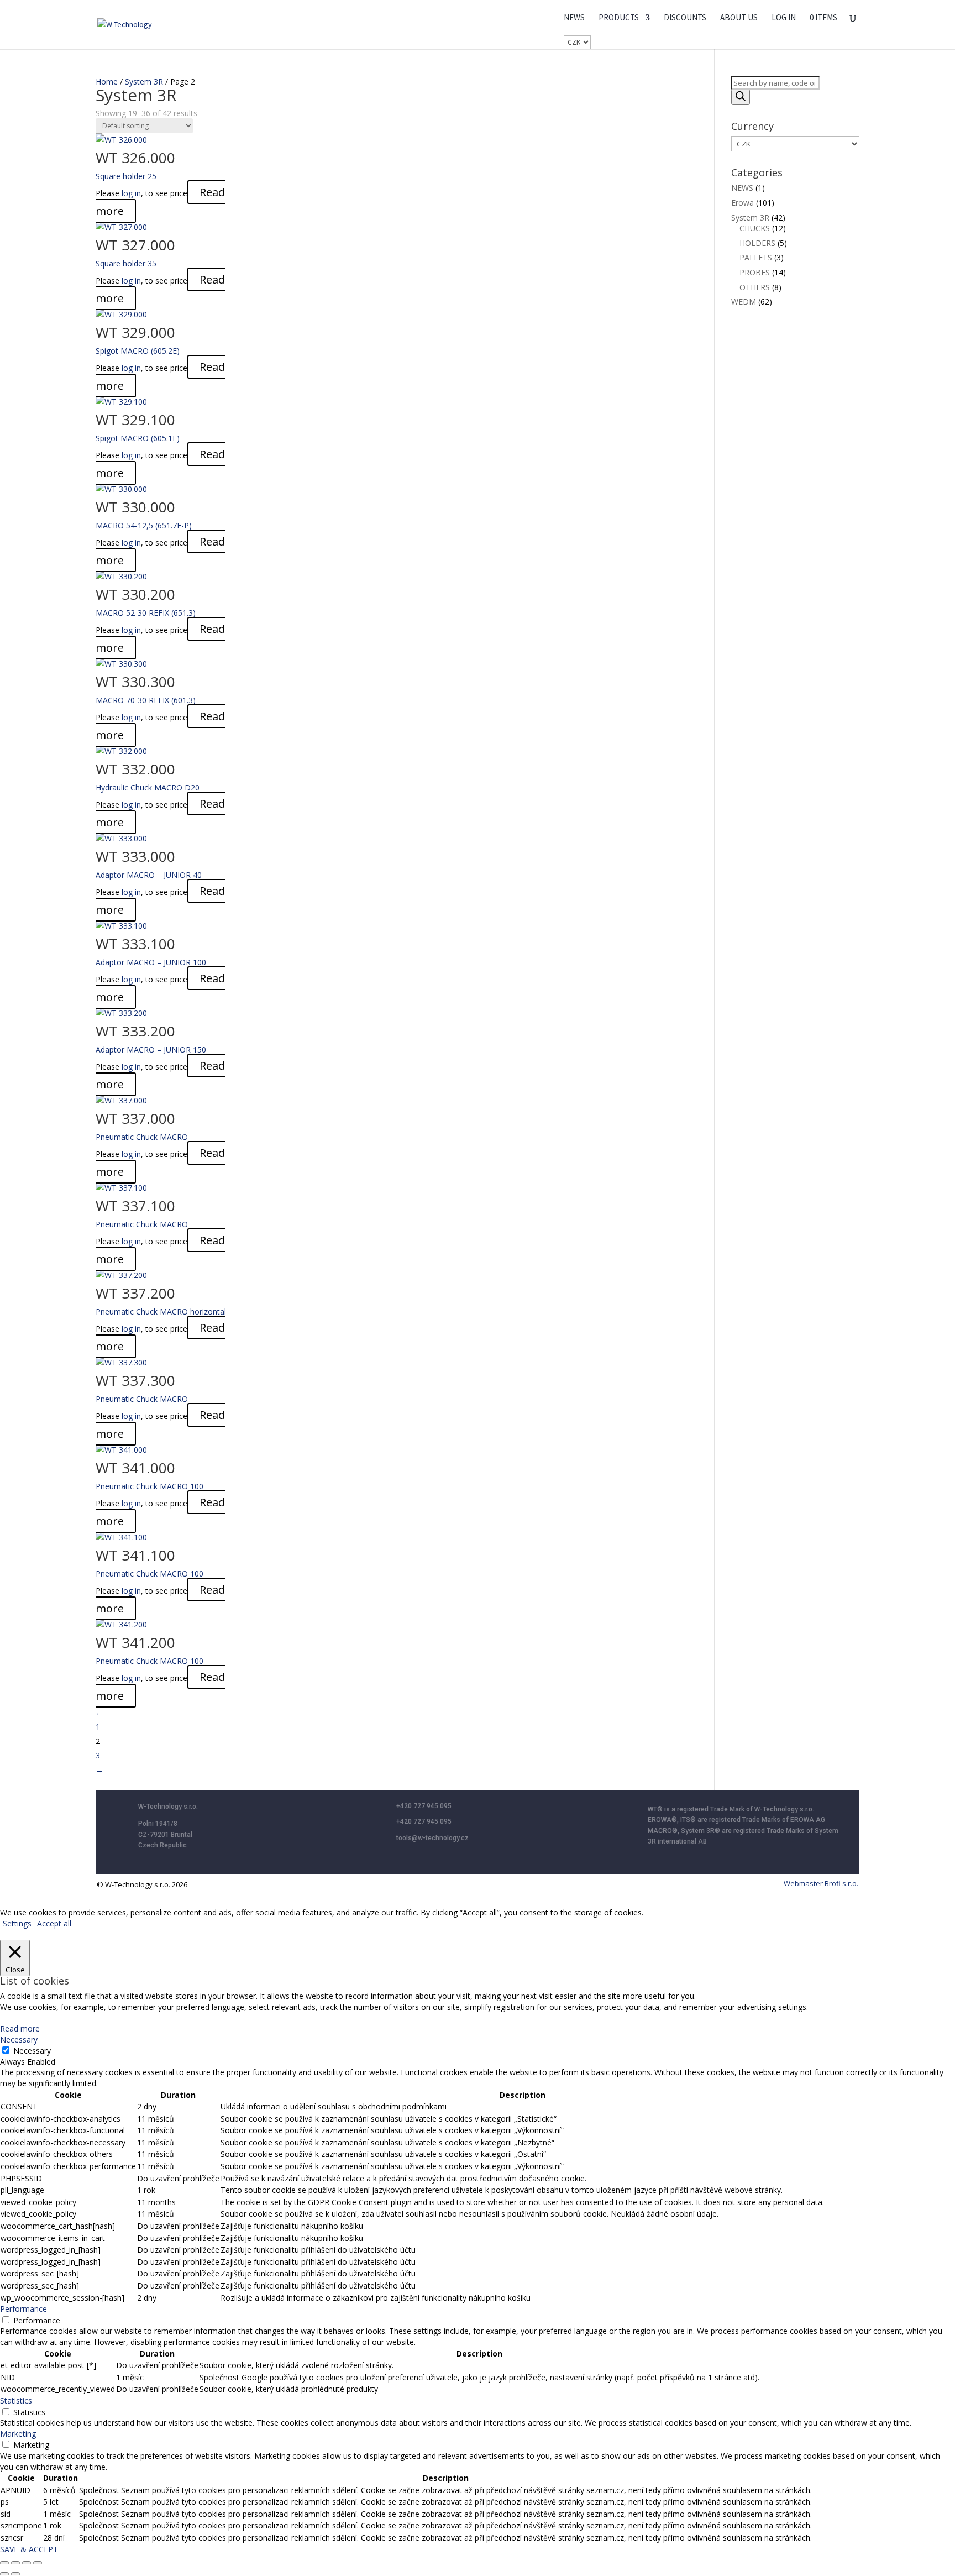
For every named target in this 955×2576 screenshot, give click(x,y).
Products (619, 18)
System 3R (144, 82)
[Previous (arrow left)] (4, 2574)
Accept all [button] (54, 1923)
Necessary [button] (19, 2040)
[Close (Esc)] (38, 2563)
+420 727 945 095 (424, 1806)
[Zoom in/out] (4, 2563)
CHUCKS (755, 228)
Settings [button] (17, 1923)
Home (107, 82)
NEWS (574, 18)
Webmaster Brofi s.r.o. (821, 1883)
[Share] (27, 2563)
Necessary (32, 2051)
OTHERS (755, 287)
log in (131, 193)
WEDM (744, 302)
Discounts (685, 18)
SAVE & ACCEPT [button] (29, 2549)
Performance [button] (23, 2309)
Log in (784, 18)
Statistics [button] (16, 2400)
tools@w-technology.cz (432, 1838)
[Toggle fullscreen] (15, 2563)
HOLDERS (757, 243)
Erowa (743, 203)
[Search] (741, 97)
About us (739, 18)
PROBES (755, 272)
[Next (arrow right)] (15, 2574)
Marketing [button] (18, 2434)
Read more (20, 2028)
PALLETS (756, 257)
